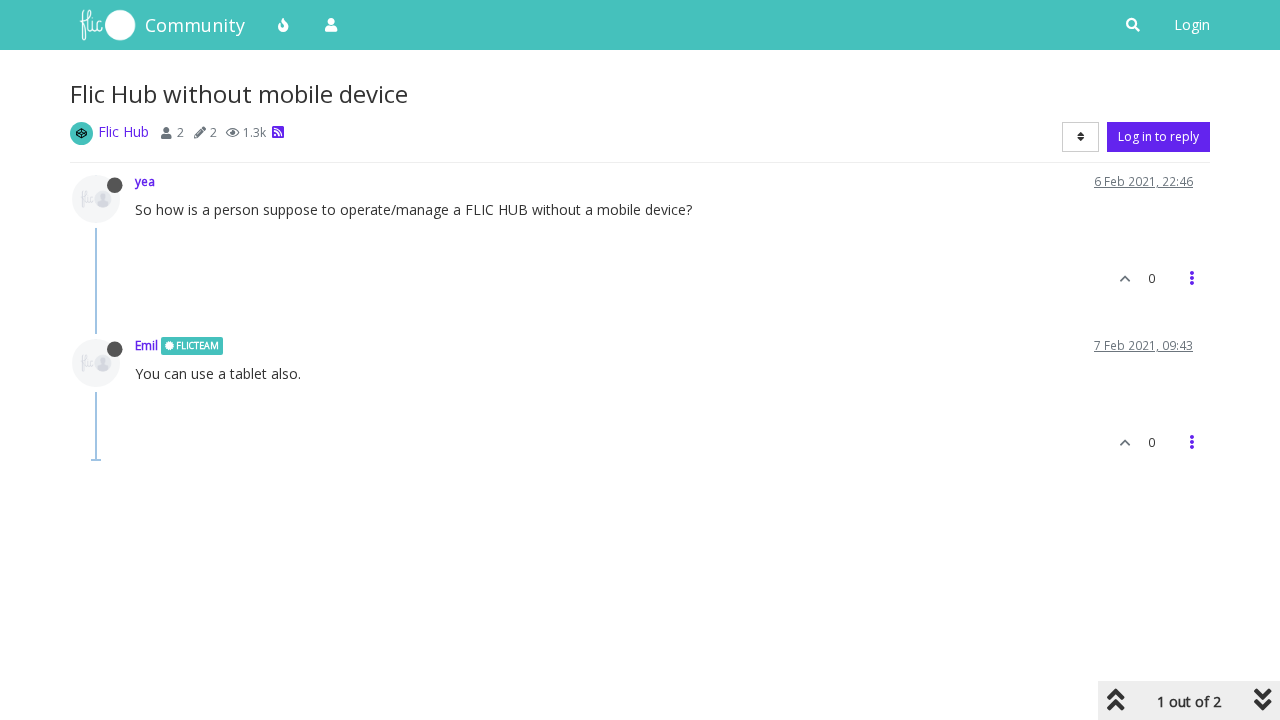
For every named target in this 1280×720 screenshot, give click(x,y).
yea (145, 181)
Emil (146, 345)
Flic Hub (123, 131)
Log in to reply (1158, 136)
